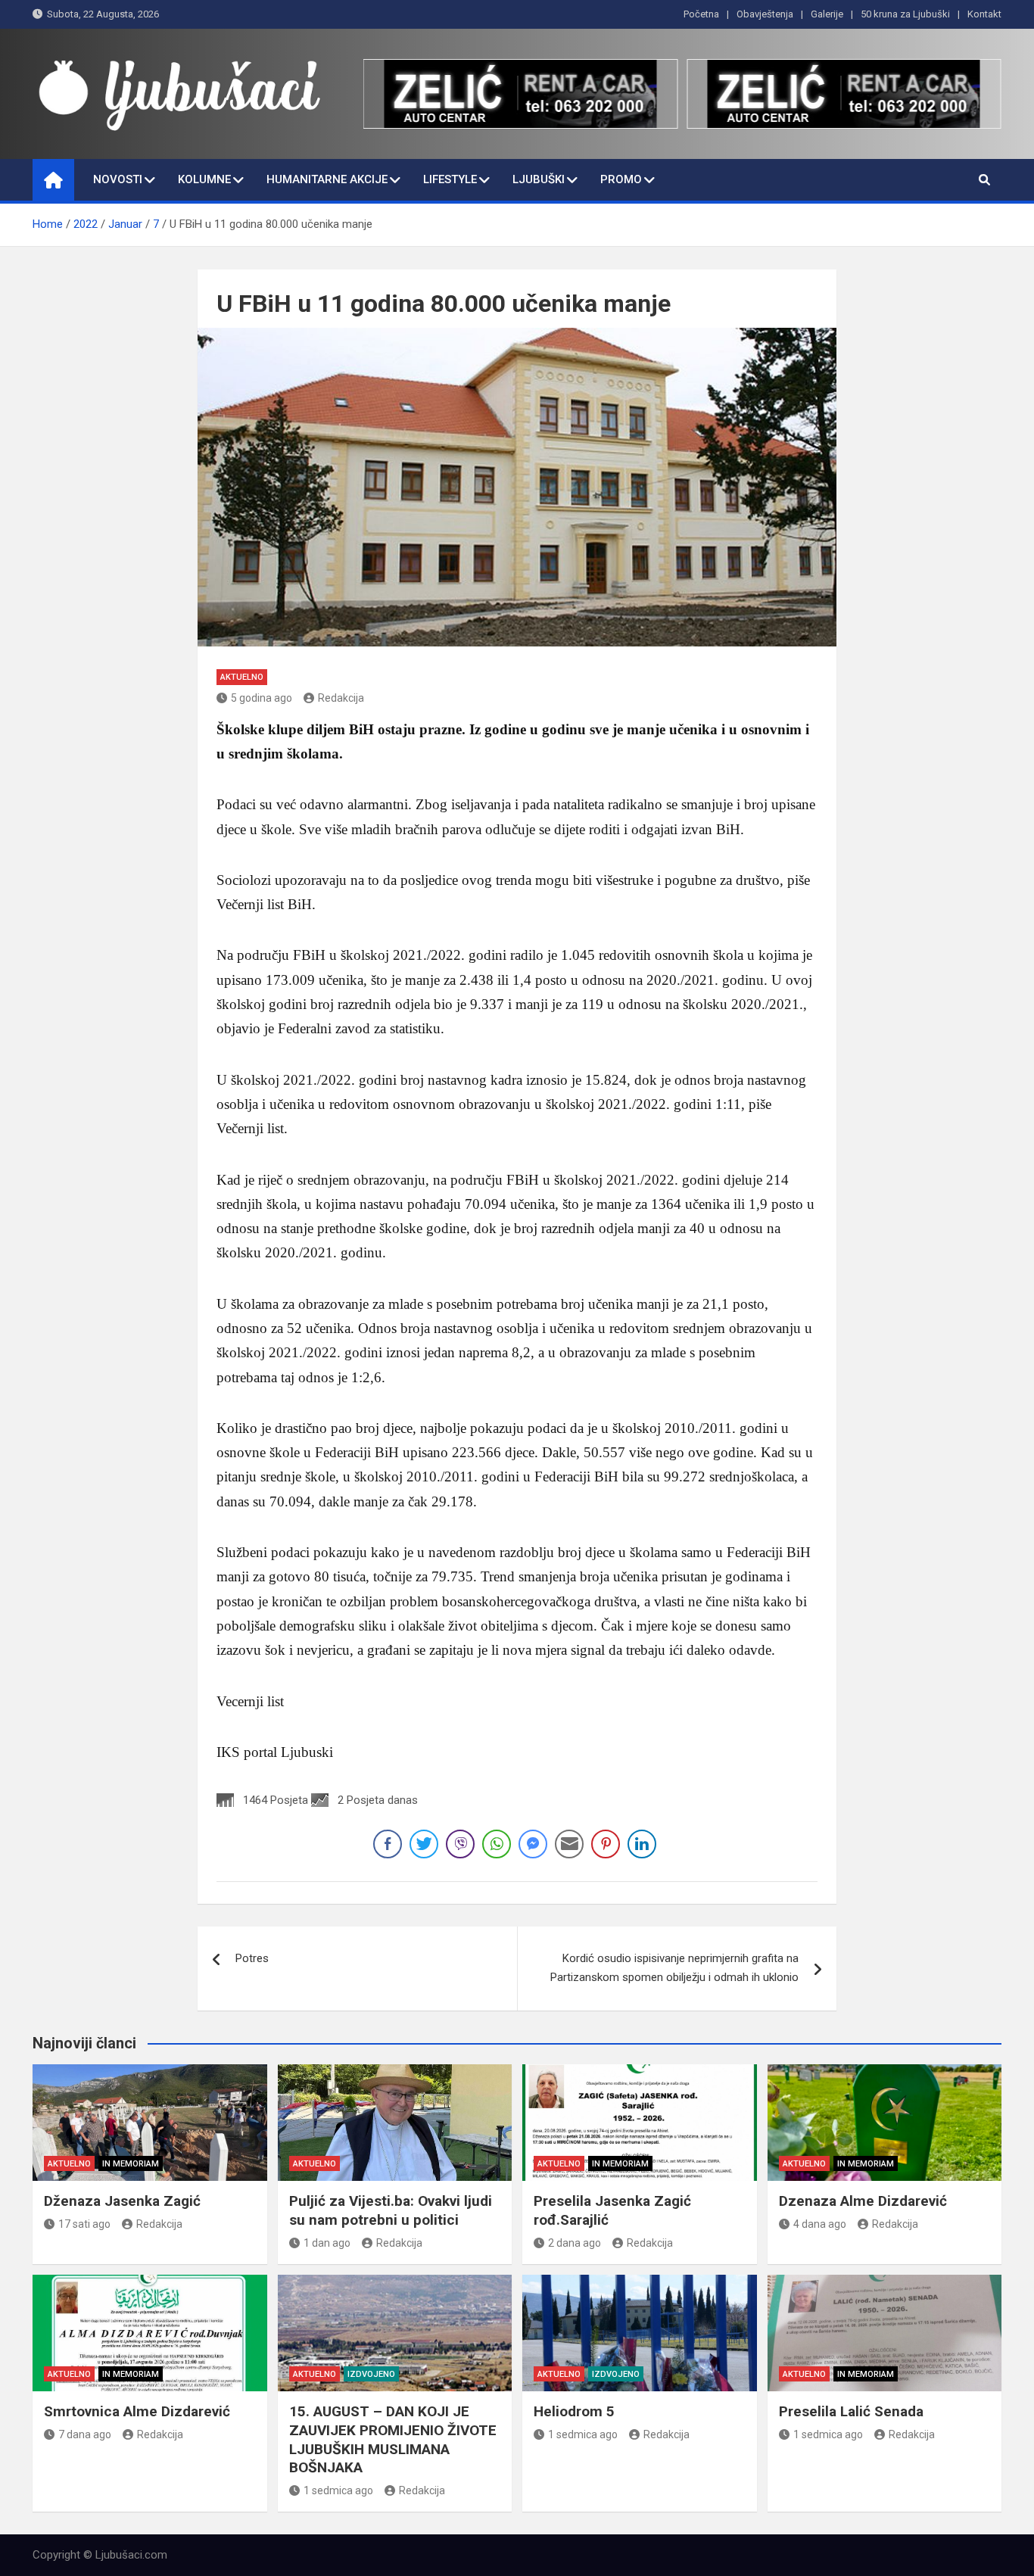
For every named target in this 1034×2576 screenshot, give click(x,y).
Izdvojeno (371, 2374)
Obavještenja (765, 14)
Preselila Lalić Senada (851, 2411)
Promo (621, 179)
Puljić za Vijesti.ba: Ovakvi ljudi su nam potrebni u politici (391, 2210)
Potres (252, 1958)
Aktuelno (242, 677)
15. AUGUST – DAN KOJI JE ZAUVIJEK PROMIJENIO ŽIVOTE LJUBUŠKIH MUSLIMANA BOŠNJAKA (393, 2439)
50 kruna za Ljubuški (905, 14)
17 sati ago (84, 2224)
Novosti (118, 179)
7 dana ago (85, 2434)
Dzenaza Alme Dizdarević (863, 2201)
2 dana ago (575, 2243)
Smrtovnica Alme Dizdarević (137, 2411)
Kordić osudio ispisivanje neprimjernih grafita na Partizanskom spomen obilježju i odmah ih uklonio (674, 1968)
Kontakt (984, 14)
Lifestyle (450, 179)
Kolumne (204, 179)
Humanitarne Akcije (327, 179)
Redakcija (341, 698)
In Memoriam (131, 2164)
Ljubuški (539, 179)
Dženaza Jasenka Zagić (122, 2201)
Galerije (827, 14)
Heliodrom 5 (574, 2411)
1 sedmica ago (338, 2490)
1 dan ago (327, 2243)
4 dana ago (820, 2224)
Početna (701, 14)
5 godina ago (262, 698)
